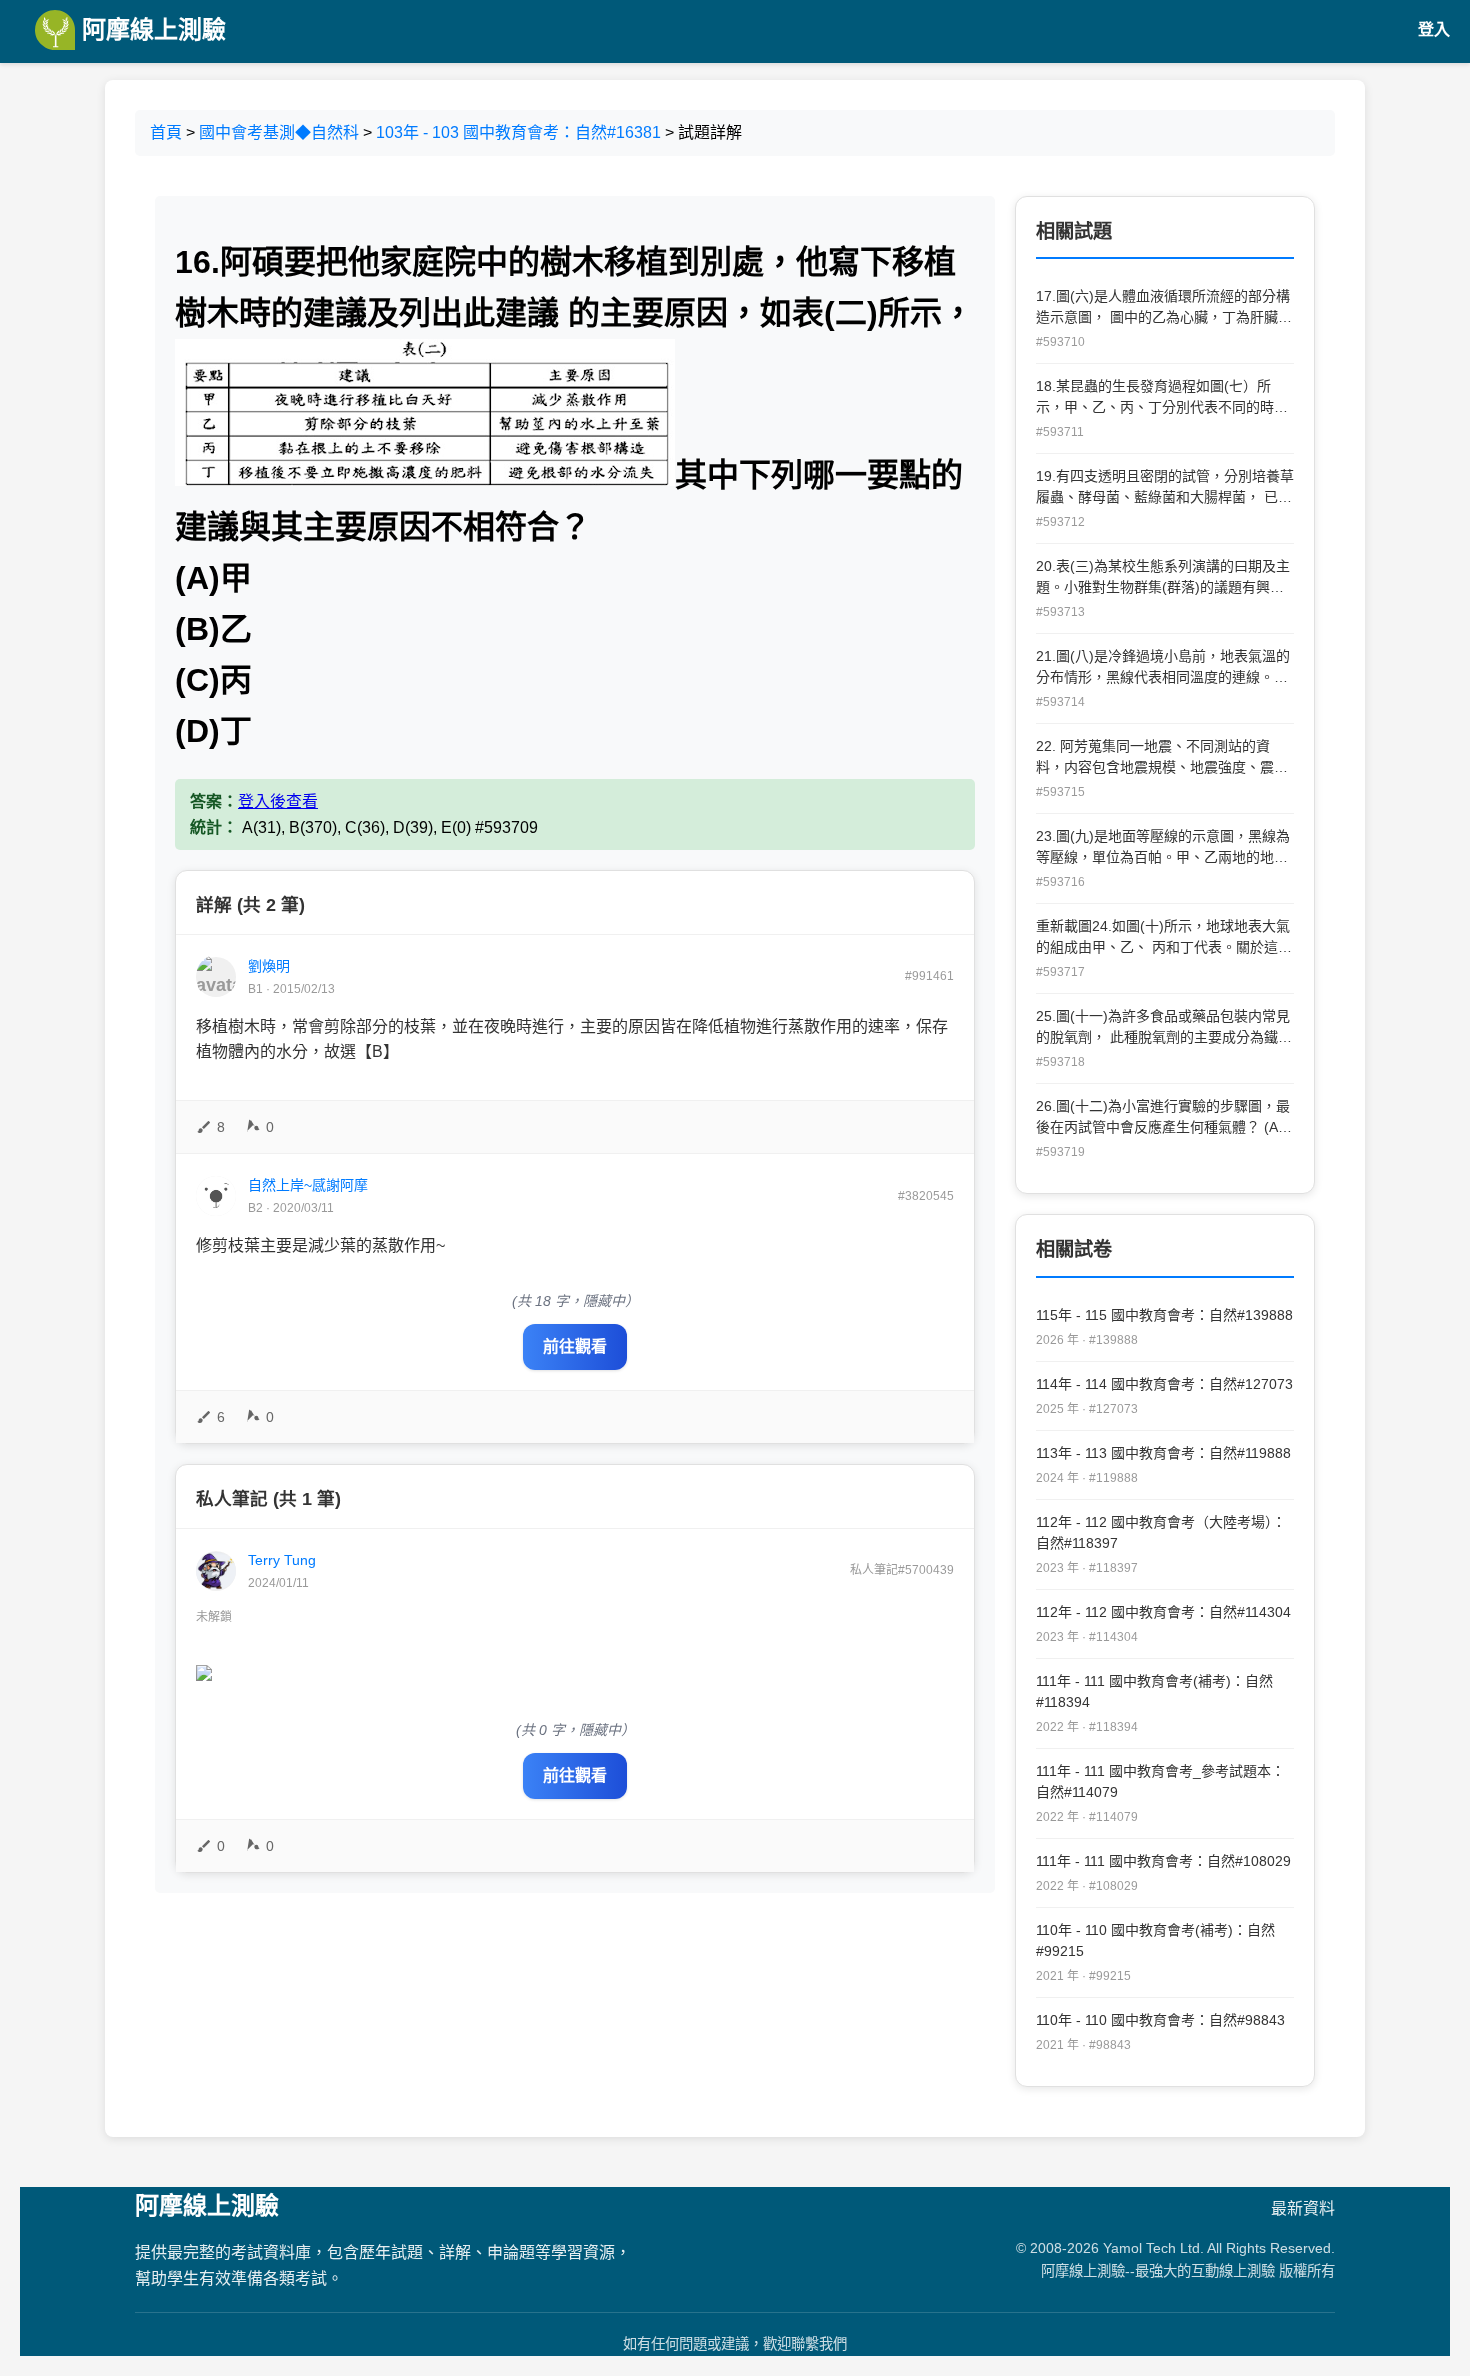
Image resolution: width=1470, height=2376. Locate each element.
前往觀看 (575, 1346)
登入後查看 (278, 801)
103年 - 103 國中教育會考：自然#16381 (518, 132)
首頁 (166, 132)
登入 (1434, 29)
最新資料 (1303, 2208)
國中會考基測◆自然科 (279, 132)
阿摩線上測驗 (150, 29)
